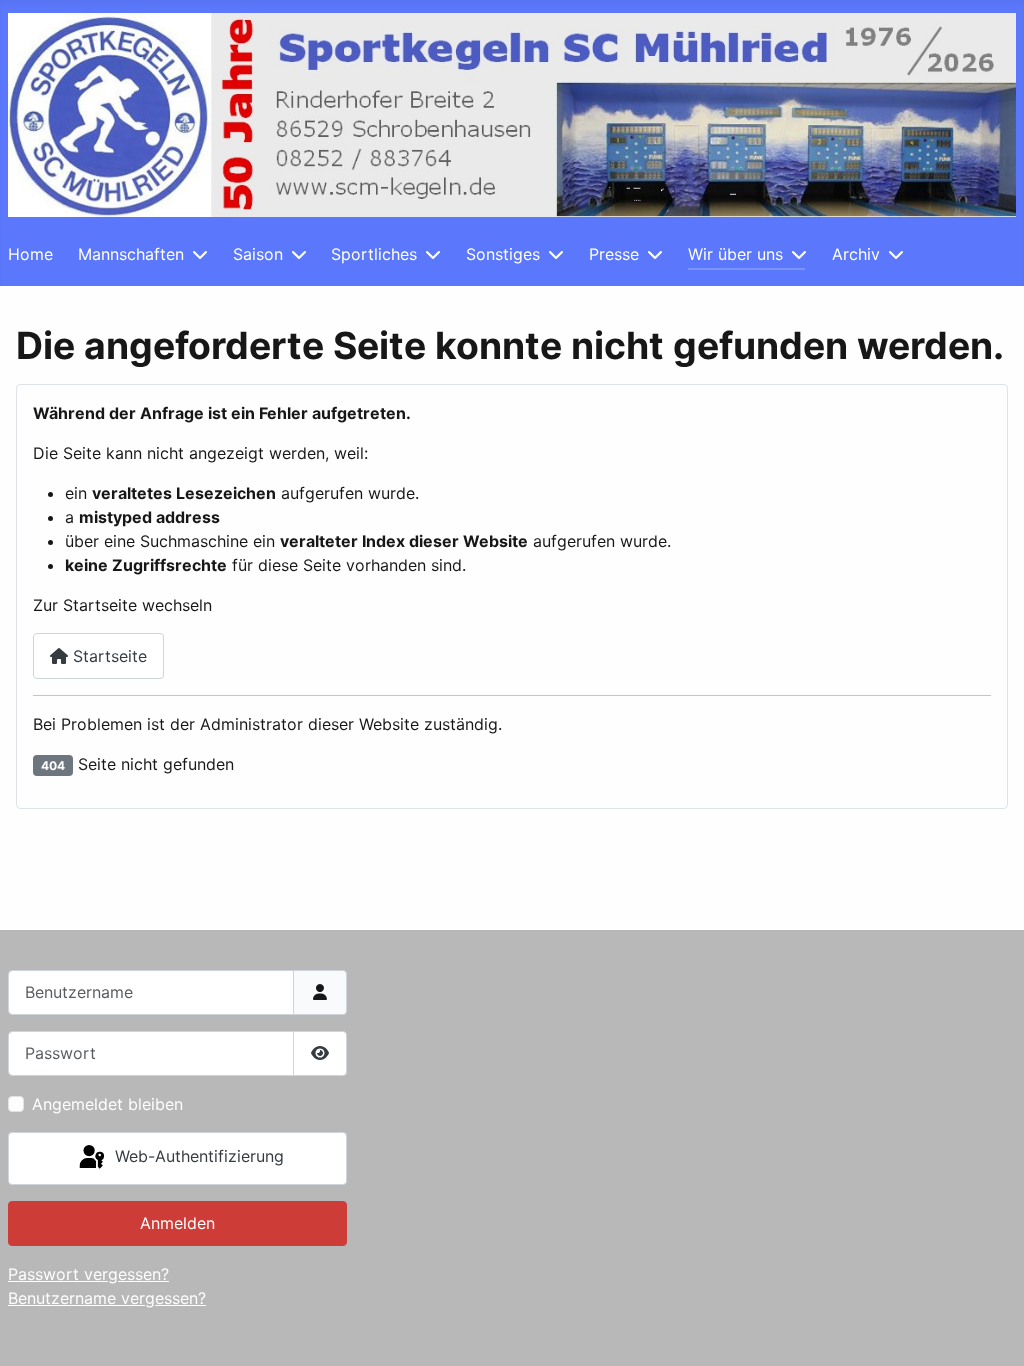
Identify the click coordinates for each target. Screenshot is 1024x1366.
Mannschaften (131, 254)
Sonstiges (503, 254)
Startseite (107, 656)
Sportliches (374, 254)
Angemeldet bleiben (107, 1104)
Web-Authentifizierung (197, 1157)
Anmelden (177, 1223)
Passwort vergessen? (88, 1274)
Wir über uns (735, 254)
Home (30, 254)
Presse (614, 254)
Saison (258, 254)
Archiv (856, 254)
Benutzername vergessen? (107, 1298)
